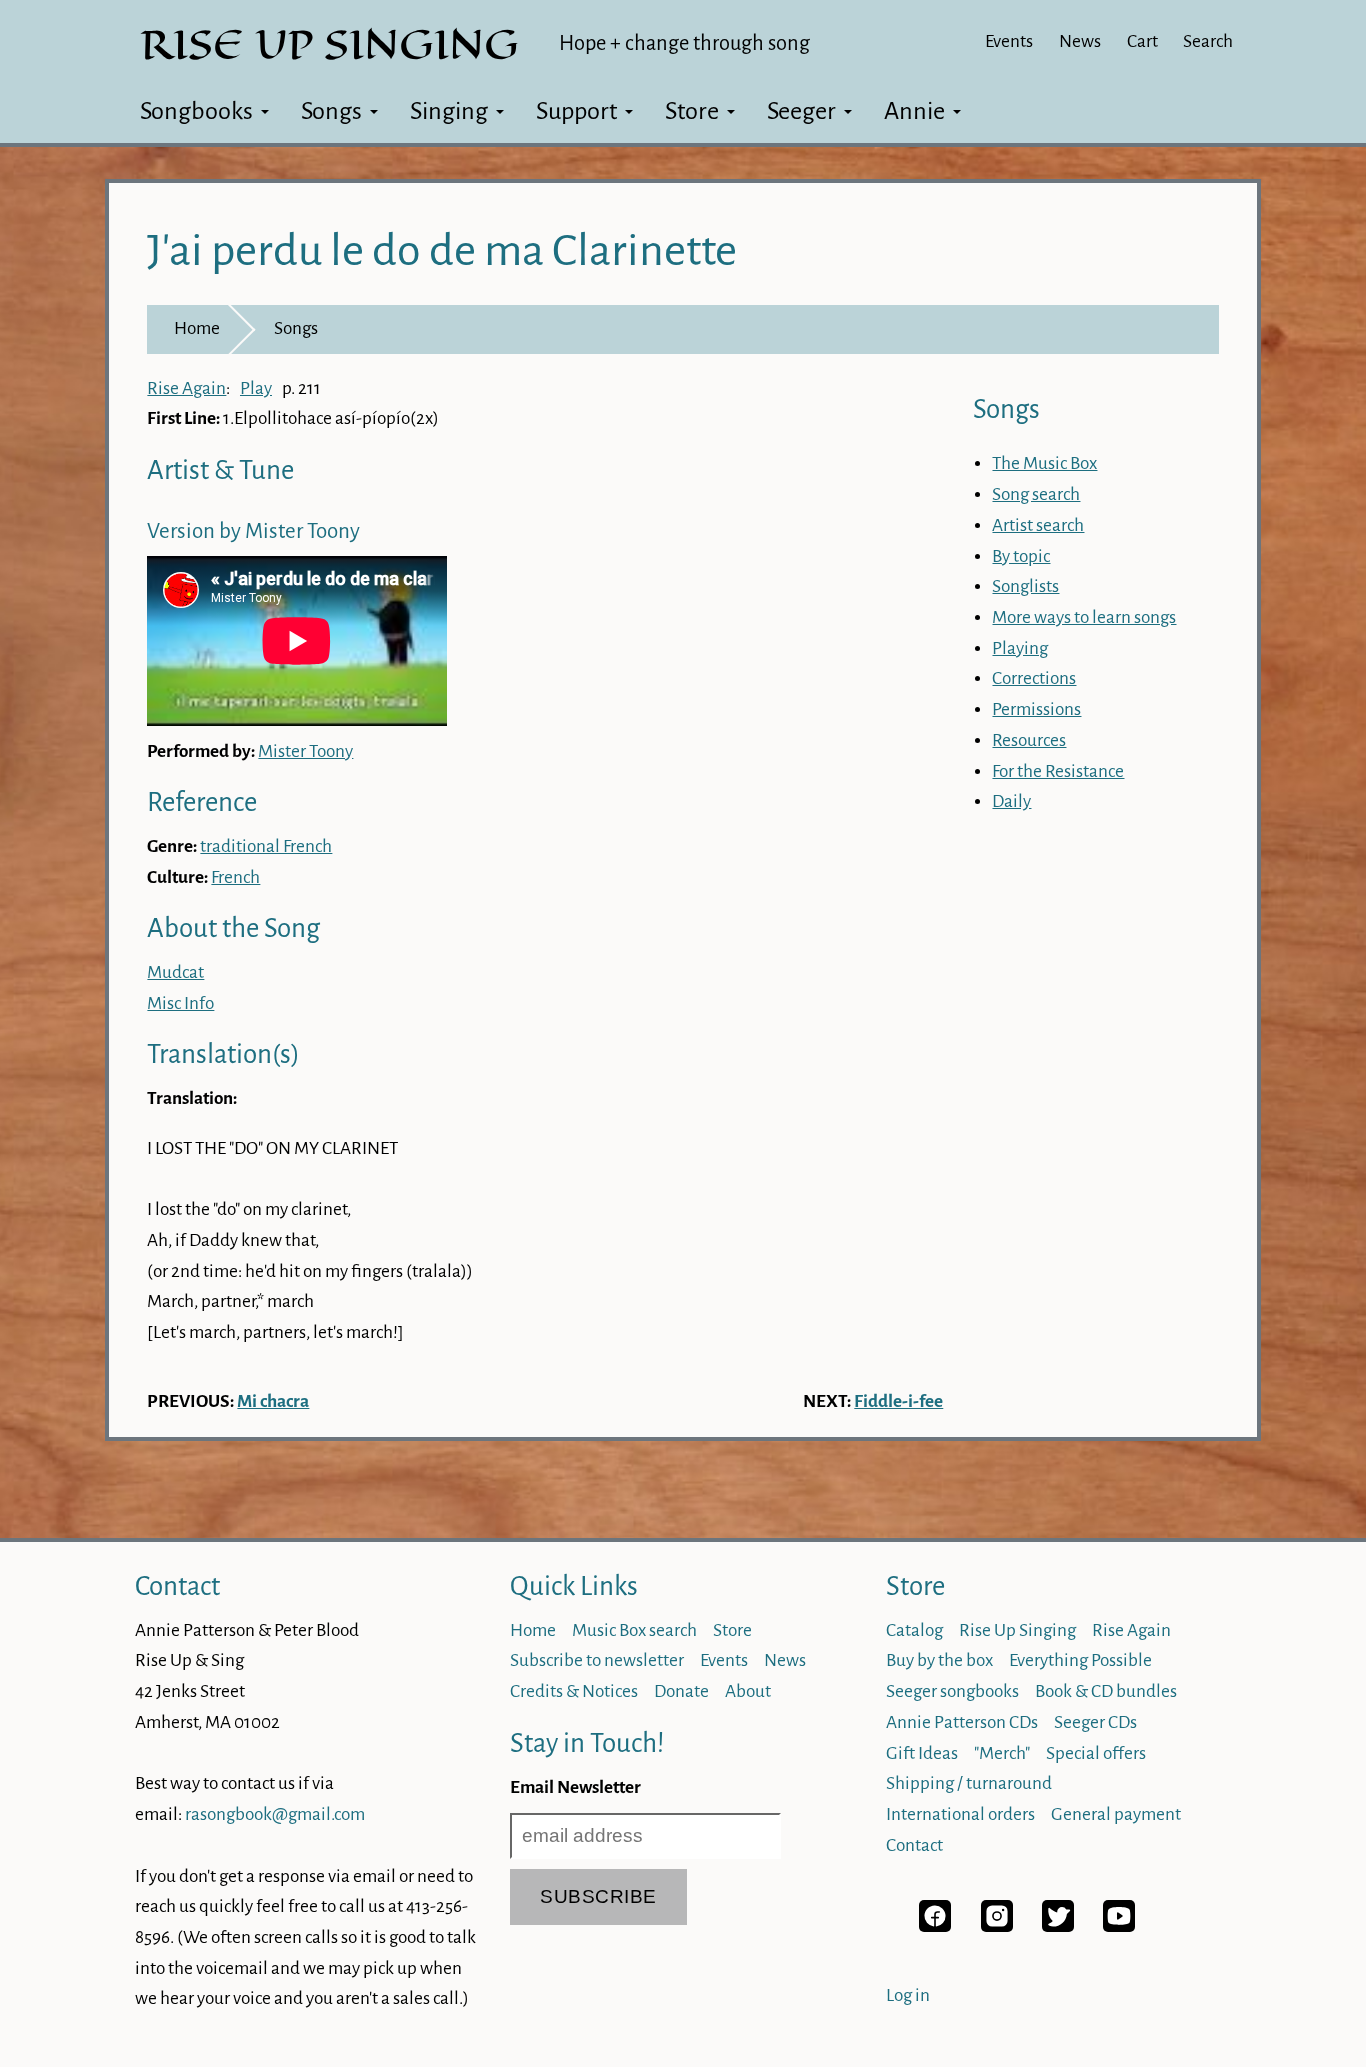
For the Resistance (1058, 771)
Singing (449, 111)
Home (197, 328)
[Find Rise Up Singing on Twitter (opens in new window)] (1058, 1926)
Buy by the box (939, 1660)
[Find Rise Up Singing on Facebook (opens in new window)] (935, 1926)
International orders (960, 1814)
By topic (1021, 556)
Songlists (1025, 586)
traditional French (266, 846)
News (1080, 41)
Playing (1020, 648)
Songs (331, 111)
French (235, 877)
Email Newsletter (575, 1787)
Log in (908, 1995)
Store (692, 111)
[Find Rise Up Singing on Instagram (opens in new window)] (997, 1926)
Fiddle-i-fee (898, 1401)
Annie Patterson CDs (962, 1722)
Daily (1011, 801)
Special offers (1096, 1753)
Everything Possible (1080, 1660)
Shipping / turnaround (969, 1783)
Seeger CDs (1095, 1722)
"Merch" (1002, 1753)
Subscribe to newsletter (597, 1660)
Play (256, 388)
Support (576, 111)
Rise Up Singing (1017, 1630)
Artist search (1038, 525)
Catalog (914, 1630)
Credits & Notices (574, 1691)
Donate (681, 1691)
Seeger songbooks (952, 1691)
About (748, 1691)
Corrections (1034, 678)
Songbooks (196, 111)
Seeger (801, 111)
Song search (1036, 494)
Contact (177, 1586)
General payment (1116, 1814)
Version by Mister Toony (253, 531)
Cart (1142, 41)
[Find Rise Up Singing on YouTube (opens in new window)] (1119, 1926)
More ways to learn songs (1084, 617)
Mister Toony (305, 751)
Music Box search (634, 1630)
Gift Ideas (922, 1753)
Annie (914, 111)
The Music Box (1044, 463)
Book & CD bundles (1106, 1691)
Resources (1029, 740)
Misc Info (180, 1003)
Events (1009, 41)
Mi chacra (273, 1401)
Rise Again (186, 388)
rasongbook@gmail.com (275, 1814)
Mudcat (175, 972)
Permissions (1036, 709)
